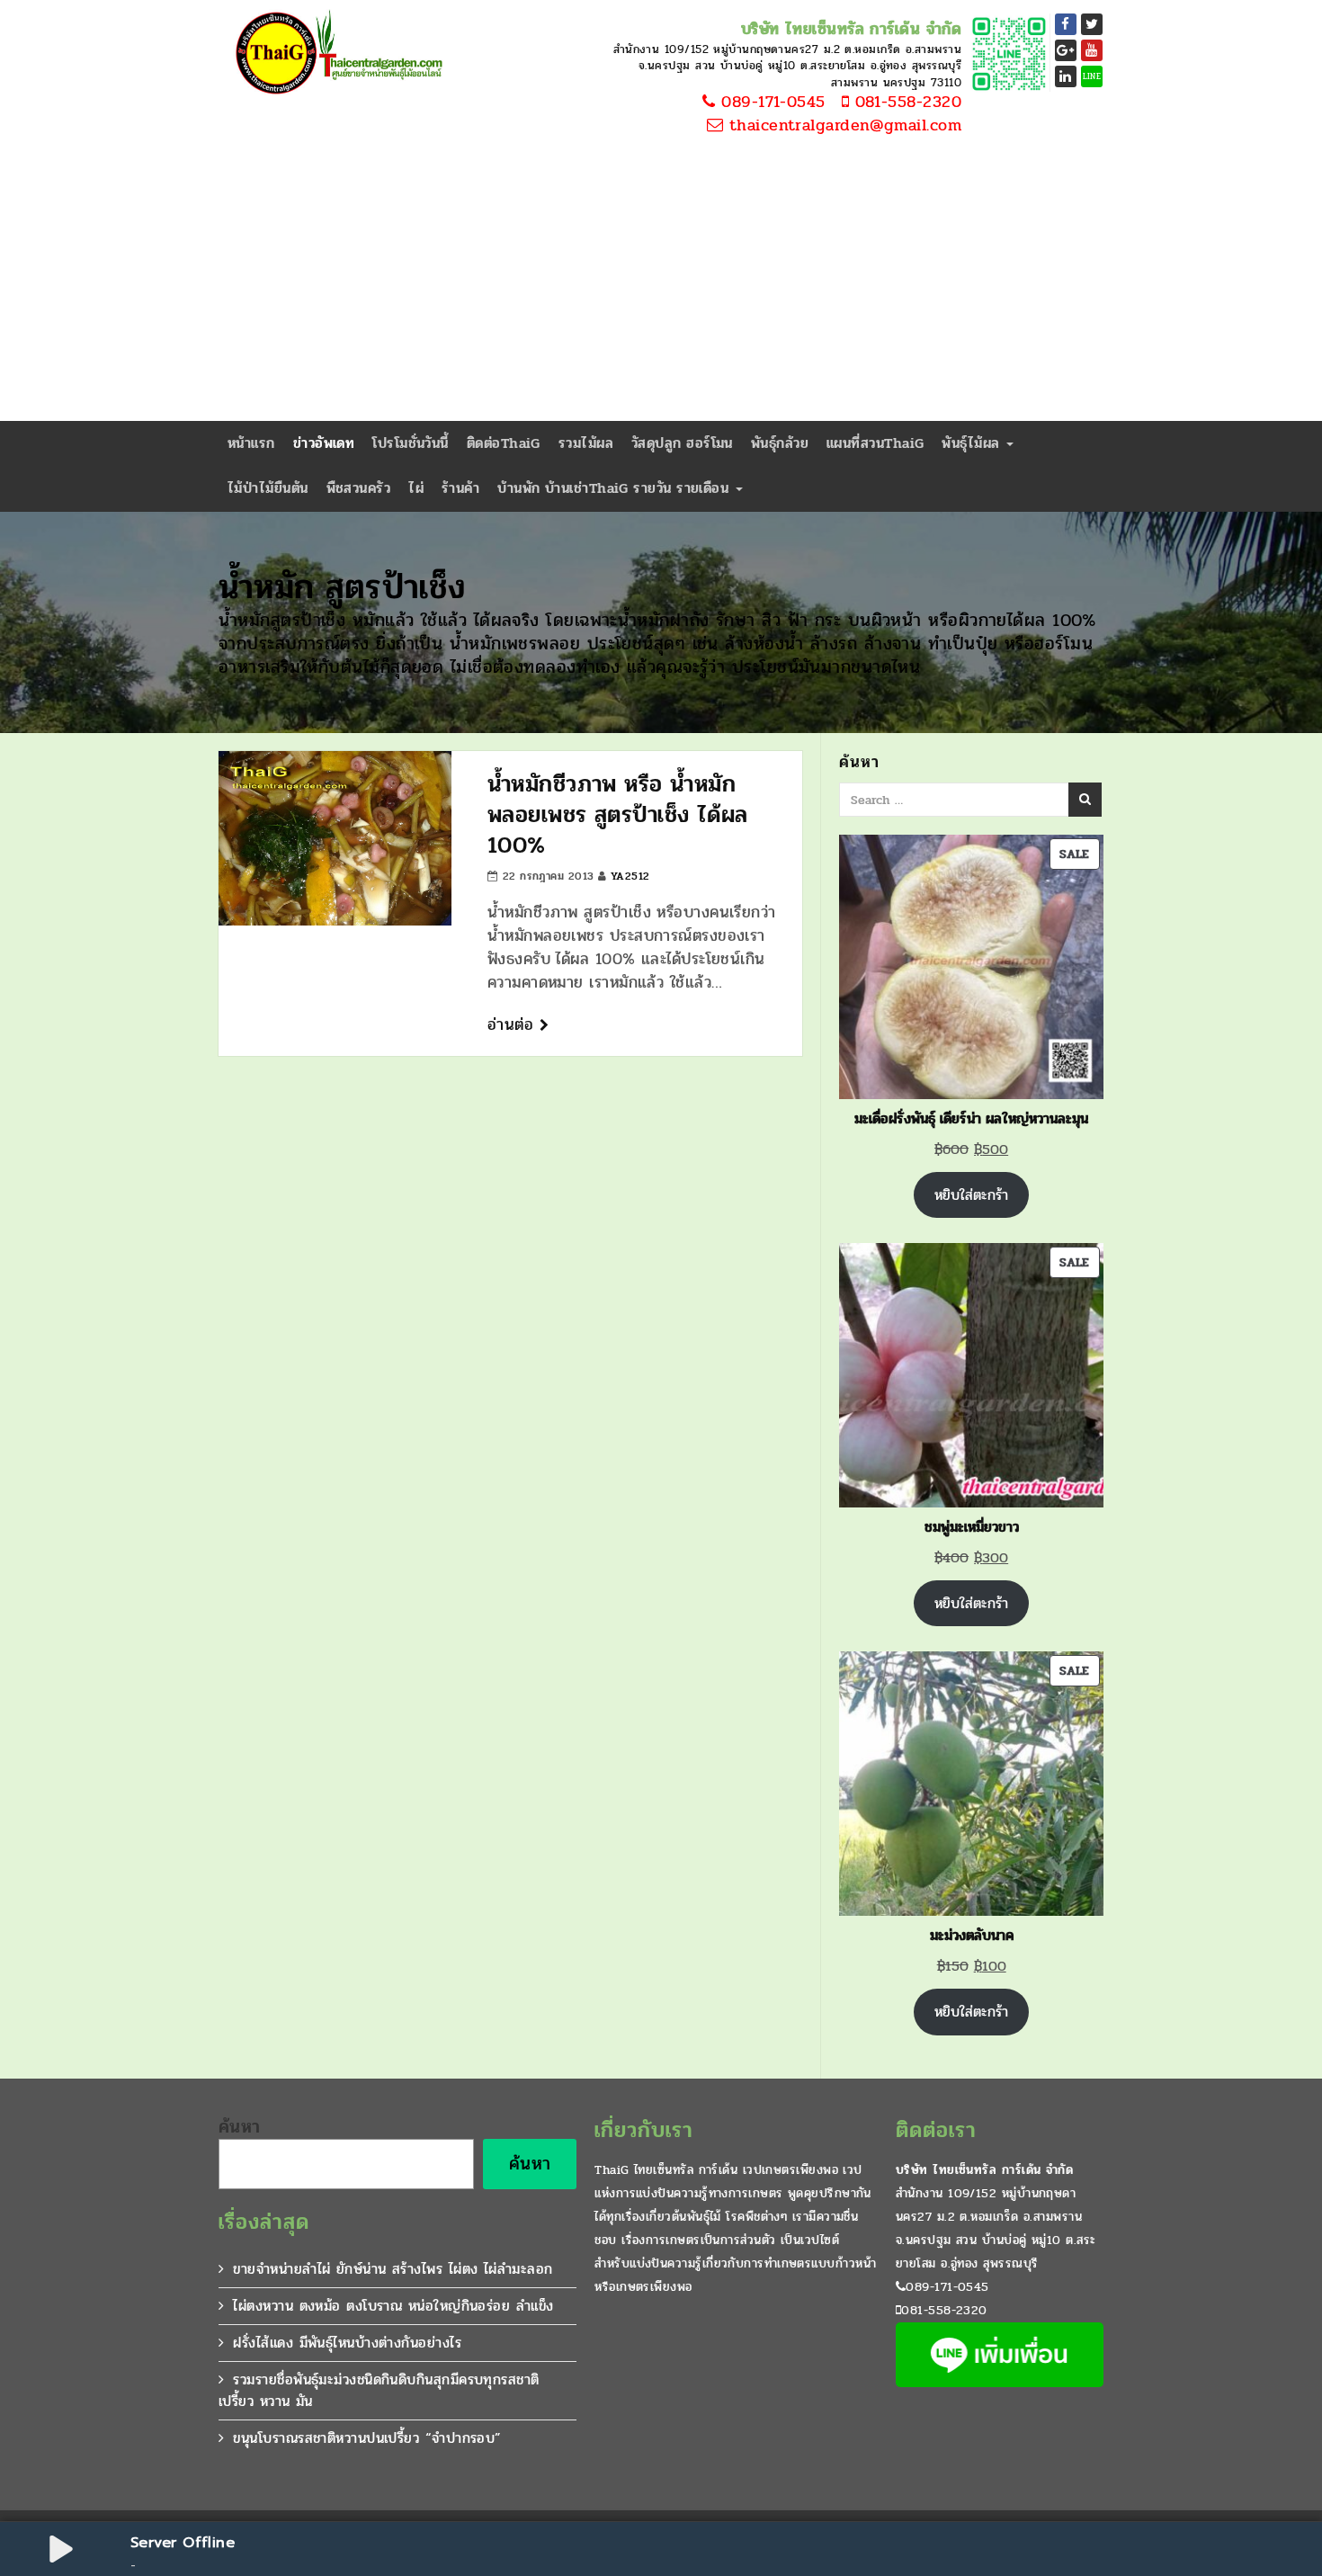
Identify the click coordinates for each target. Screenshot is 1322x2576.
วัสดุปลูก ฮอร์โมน (682, 443)
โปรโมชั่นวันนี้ (411, 443)
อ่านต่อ (514, 1024)
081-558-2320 (905, 103)
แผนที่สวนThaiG (875, 443)
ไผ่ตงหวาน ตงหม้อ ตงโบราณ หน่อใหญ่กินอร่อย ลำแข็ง (393, 2306)
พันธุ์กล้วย (780, 443)
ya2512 (630, 876)
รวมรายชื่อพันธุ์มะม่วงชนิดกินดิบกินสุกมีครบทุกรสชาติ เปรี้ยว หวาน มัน (379, 2390)
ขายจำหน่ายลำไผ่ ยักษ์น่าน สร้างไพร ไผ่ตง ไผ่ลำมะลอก (393, 2269)
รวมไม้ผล (586, 443)
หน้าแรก (251, 443)
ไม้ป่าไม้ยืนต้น (268, 488)
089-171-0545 (771, 103)
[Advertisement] (661, 286)
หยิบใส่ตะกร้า (971, 1195)
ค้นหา (240, 2127)
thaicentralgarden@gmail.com (842, 126)
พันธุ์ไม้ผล (973, 443)
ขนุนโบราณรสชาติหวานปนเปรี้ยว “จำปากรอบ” (367, 2438)
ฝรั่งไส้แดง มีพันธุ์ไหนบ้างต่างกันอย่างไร (347, 2343)
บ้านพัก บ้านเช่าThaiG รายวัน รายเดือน (615, 488)
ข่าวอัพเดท (324, 443)
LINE (1092, 76)
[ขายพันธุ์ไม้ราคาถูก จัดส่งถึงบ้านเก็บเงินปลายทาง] (335, 54)
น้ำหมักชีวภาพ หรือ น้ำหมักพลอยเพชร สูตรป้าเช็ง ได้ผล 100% (618, 814)
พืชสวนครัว (359, 488)
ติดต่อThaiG (504, 443)
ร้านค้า (460, 488)
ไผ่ (416, 488)
